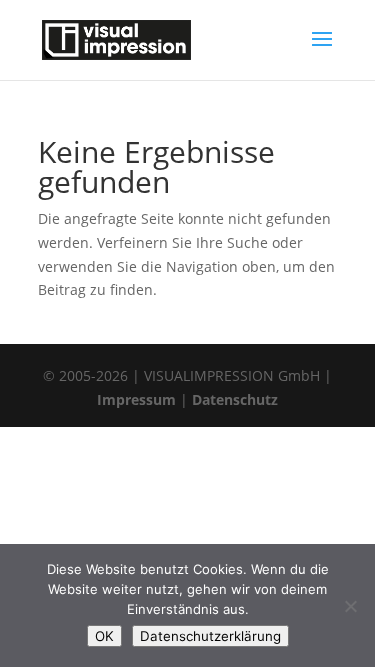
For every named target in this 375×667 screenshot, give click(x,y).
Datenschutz (235, 399)
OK (104, 636)
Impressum (136, 399)
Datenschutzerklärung (210, 636)
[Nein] (350, 606)
